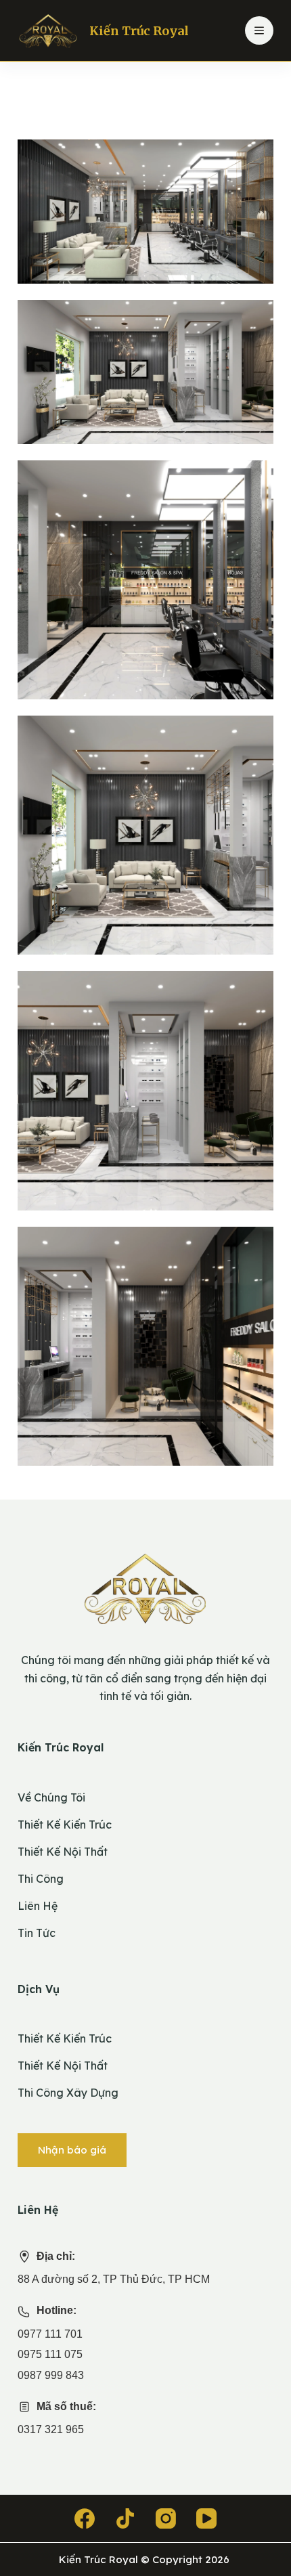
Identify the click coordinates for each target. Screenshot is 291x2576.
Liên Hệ (38, 1906)
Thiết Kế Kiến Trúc (65, 1825)
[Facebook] (85, 2518)
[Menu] (259, 30)
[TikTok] (125, 2518)
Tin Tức (37, 1933)
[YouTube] (206, 2518)
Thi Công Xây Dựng (68, 2093)
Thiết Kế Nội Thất (63, 1852)
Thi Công (41, 1879)
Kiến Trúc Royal (139, 31)
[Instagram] (166, 2518)
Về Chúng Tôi (51, 1797)
